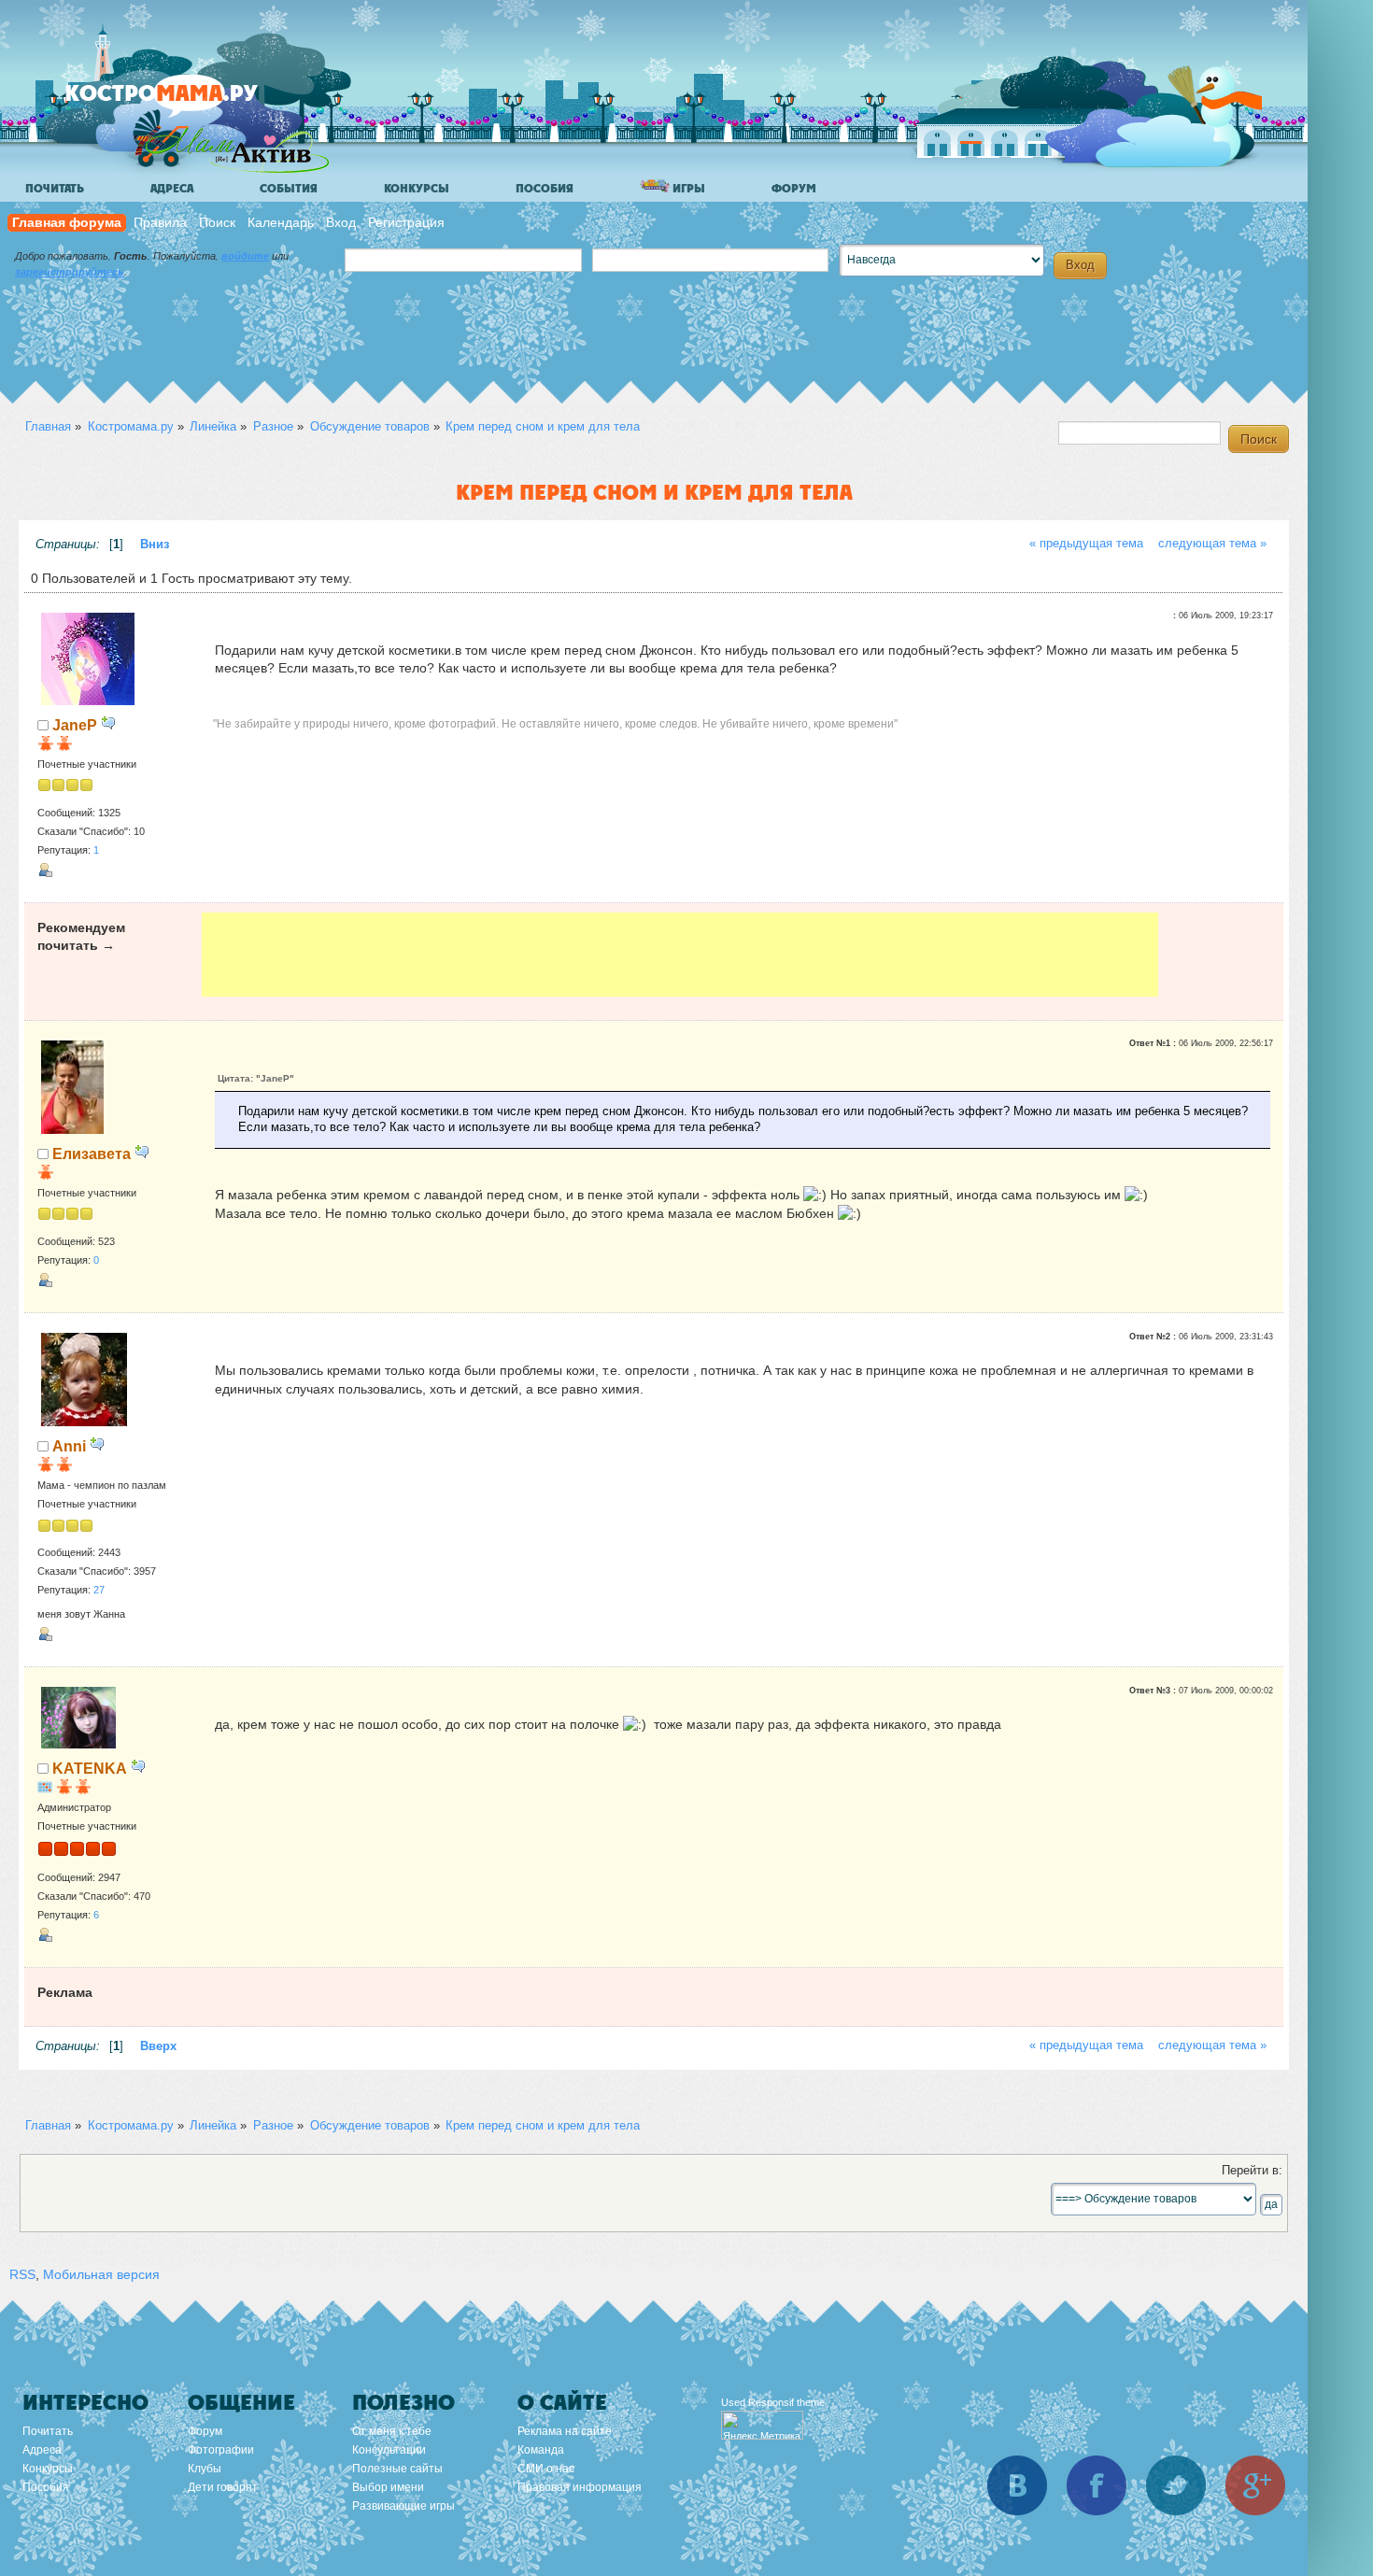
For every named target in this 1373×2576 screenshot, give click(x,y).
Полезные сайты (397, 2469)
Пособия (545, 189)
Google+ (1255, 2485)
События (289, 189)
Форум (794, 189)
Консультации (389, 2450)
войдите (245, 256)
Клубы (205, 2469)
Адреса (172, 189)
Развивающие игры (403, 2506)
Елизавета (92, 1154)
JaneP (75, 725)
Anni (69, 1446)
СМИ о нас (546, 2469)
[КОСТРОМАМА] (193, 102)
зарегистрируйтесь (70, 272)
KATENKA (90, 1768)
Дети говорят (223, 2487)
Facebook (1097, 2485)
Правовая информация (580, 2487)
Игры (687, 189)
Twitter (1176, 2485)
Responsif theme (786, 2402)
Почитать (55, 189)
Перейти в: (1252, 2171)
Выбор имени (388, 2487)
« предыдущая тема (1086, 544)
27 (99, 1590)
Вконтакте (1017, 2485)
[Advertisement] (680, 955)
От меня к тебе (392, 2431)
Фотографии (221, 2450)
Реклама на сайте (565, 2431)
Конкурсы (417, 189)
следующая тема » (1212, 544)
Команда (541, 2450)
